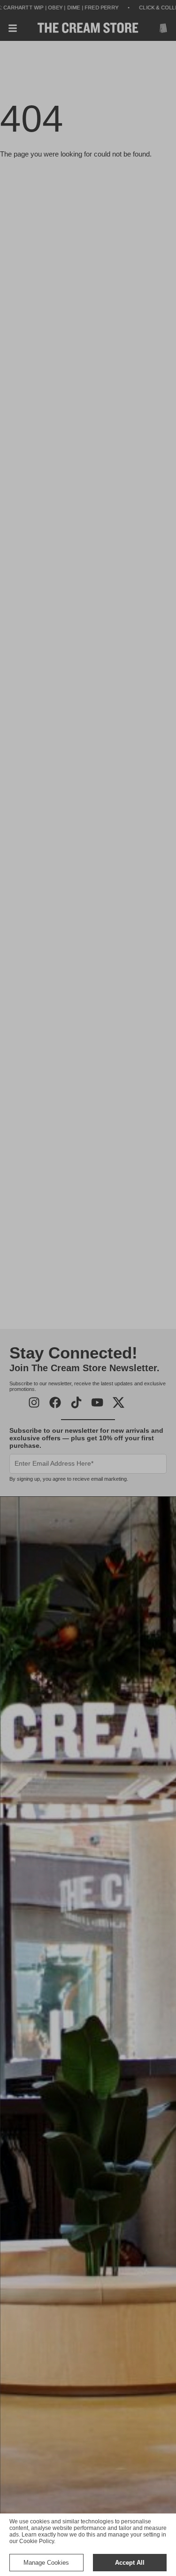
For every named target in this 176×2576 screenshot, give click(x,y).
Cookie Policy (37, 2541)
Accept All (130, 2563)
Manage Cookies (46, 2563)
